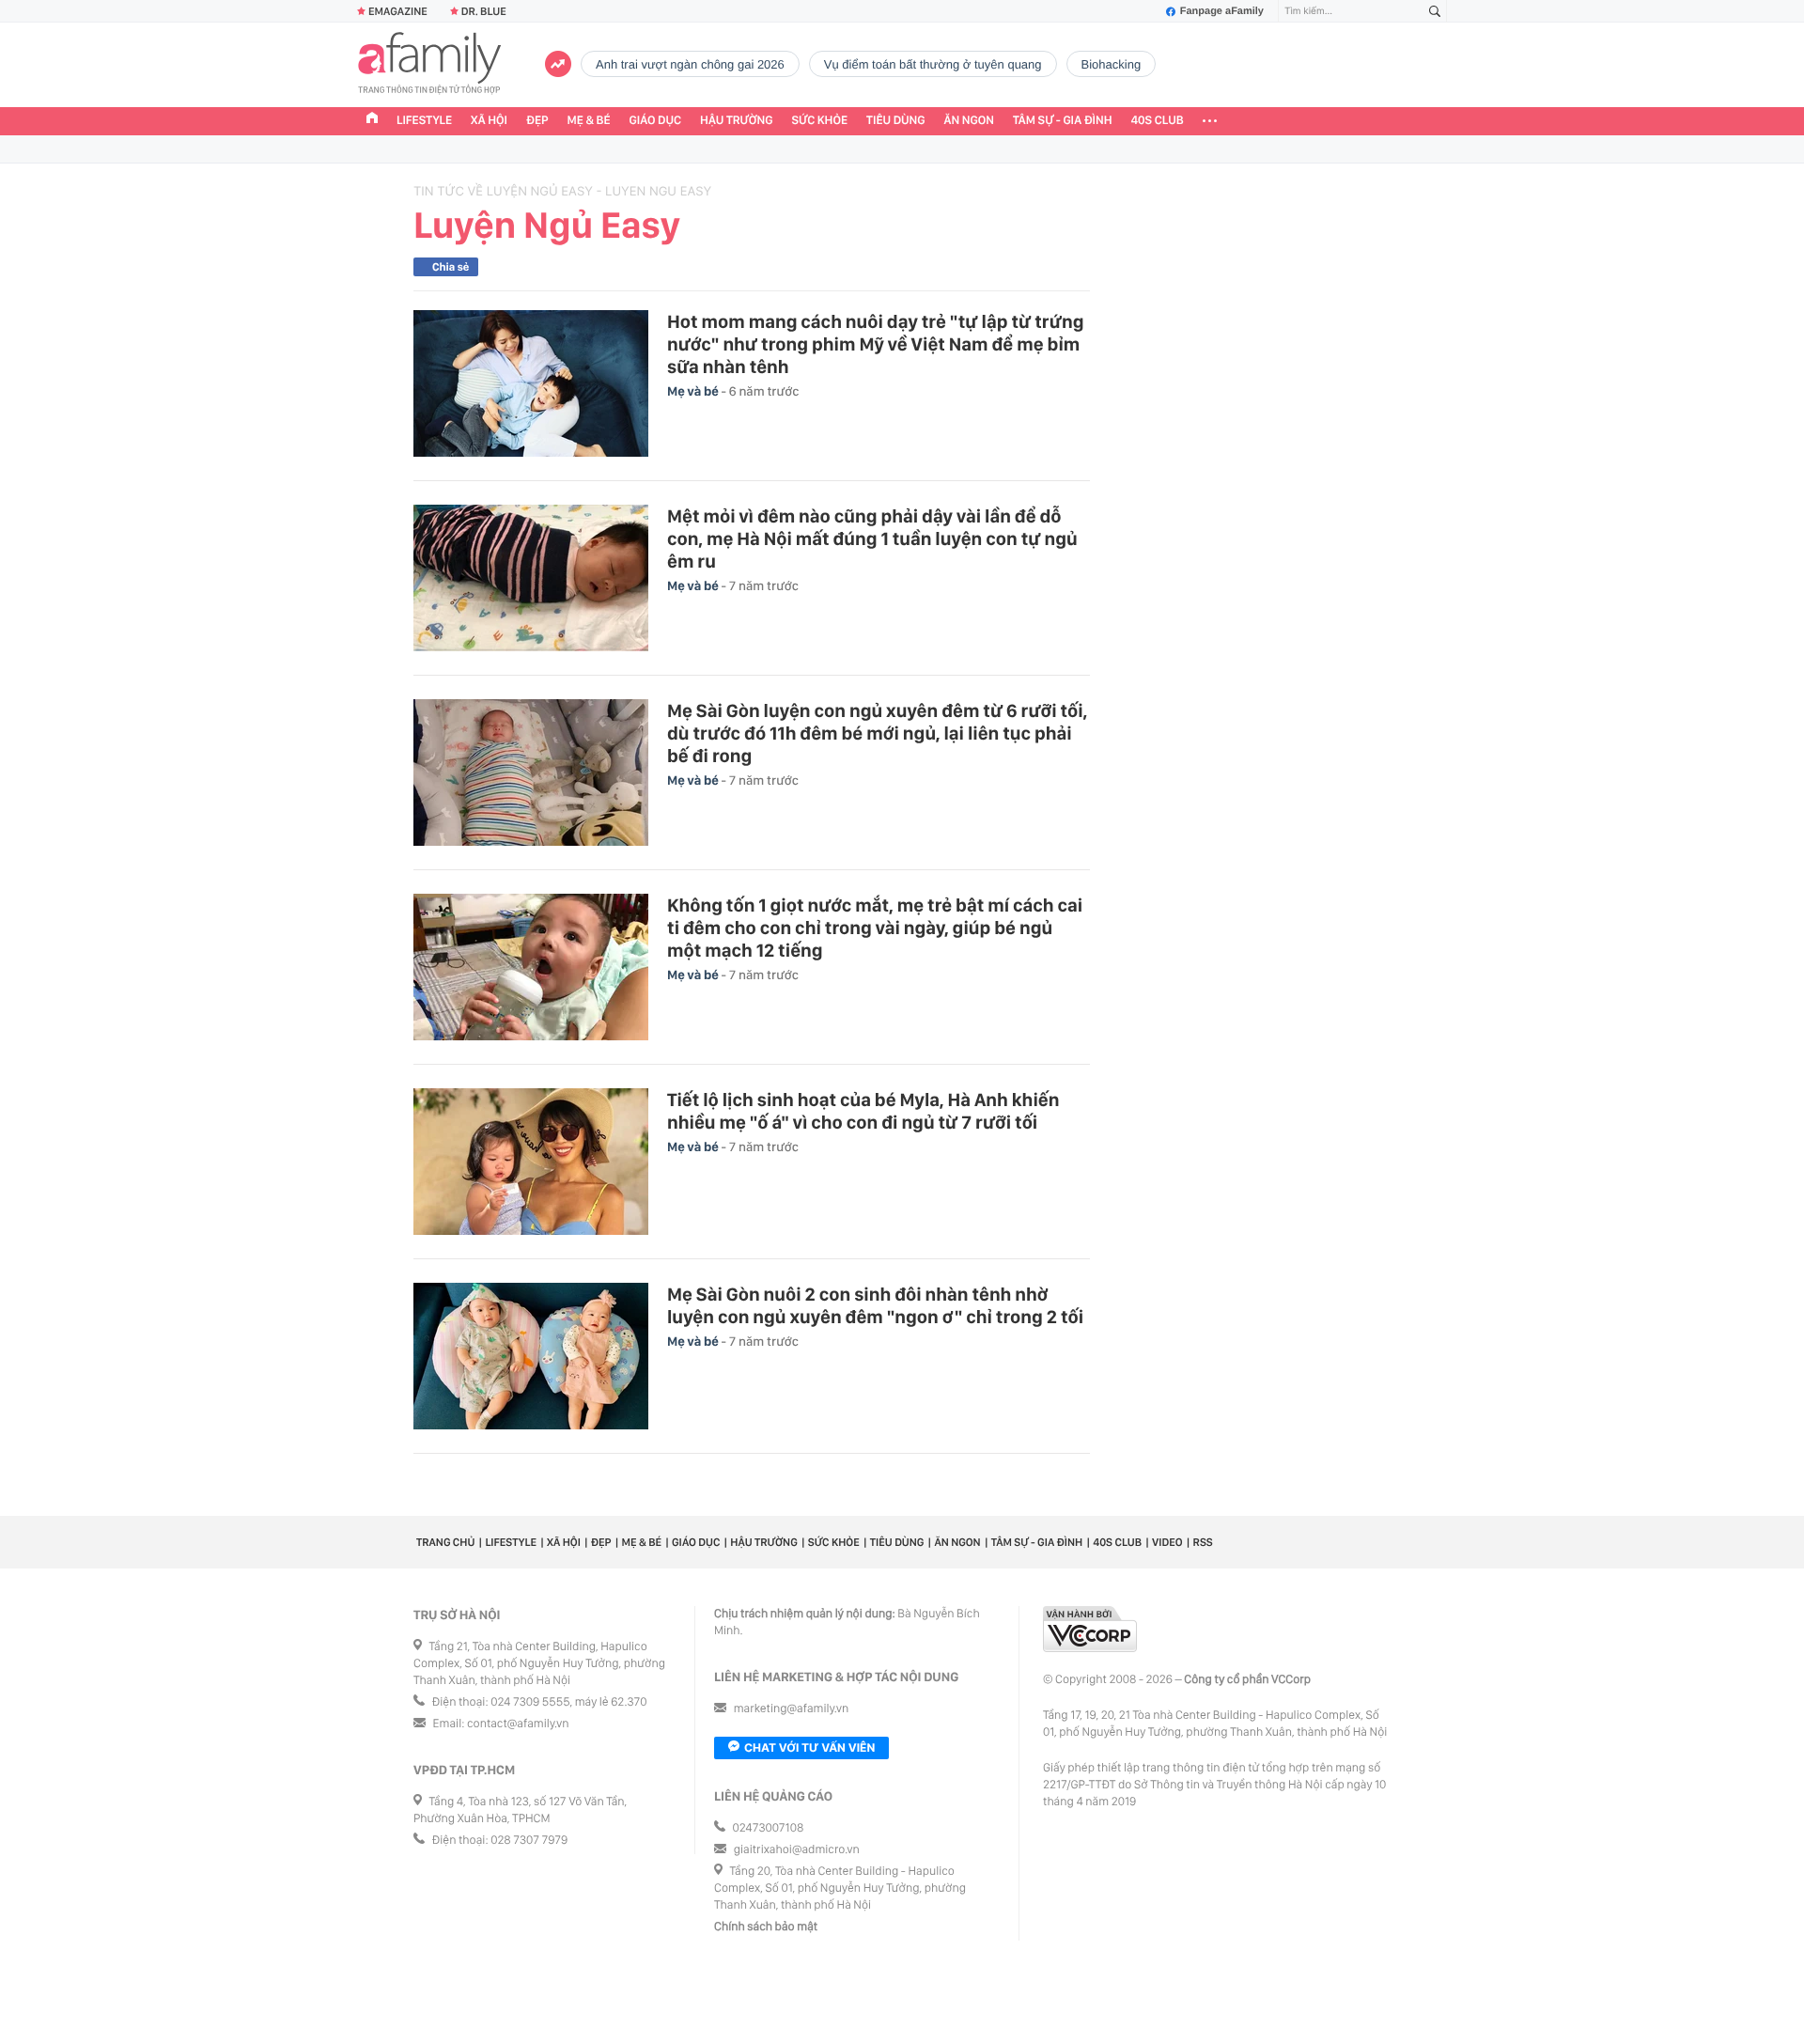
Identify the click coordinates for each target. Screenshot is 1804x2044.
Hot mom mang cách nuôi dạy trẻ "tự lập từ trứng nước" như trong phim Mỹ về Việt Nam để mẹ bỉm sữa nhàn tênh (876, 344)
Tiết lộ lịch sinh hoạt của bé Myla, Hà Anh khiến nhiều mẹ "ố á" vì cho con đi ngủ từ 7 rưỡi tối (863, 1111)
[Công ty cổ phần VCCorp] (1090, 1629)
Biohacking (1112, 64)
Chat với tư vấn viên (809, 1748)
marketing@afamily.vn (792, 1709)
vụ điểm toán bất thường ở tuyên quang (933, 64)
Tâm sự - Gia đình (1063, 121)
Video (1167, 1542)
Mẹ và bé (694, 392)
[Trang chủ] (372, 120)
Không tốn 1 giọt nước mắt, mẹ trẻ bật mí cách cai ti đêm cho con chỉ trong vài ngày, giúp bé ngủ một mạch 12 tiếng (875, 928)
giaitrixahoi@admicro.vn (797, 1850)
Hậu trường (736, 121)
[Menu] (1210, 121)
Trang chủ (445, 1542)
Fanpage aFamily (1222, 11)
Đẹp (537, 121)
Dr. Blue (484, 11)
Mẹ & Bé (589, 121)
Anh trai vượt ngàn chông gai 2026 (690, 64)
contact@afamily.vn (518, 1724)
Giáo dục (656, 121)
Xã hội (489, 121)
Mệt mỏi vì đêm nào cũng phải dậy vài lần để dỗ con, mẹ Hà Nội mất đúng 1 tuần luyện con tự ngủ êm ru (872, 538)
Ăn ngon (969, 121)
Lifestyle (424, 121)
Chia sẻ (451, 267)
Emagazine (398, 11)
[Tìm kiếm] (1435, 12)
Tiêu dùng (896, 121)
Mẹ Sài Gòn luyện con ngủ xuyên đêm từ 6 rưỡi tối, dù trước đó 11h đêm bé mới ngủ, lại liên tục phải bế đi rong (877, 733)
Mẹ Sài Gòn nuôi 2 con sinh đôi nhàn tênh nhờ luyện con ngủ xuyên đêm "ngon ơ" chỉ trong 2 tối (875, 1305)
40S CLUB (1158, 121)
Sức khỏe (819, 121)
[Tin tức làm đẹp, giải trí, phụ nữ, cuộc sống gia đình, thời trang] (429, 65)
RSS (1203, 1542)
